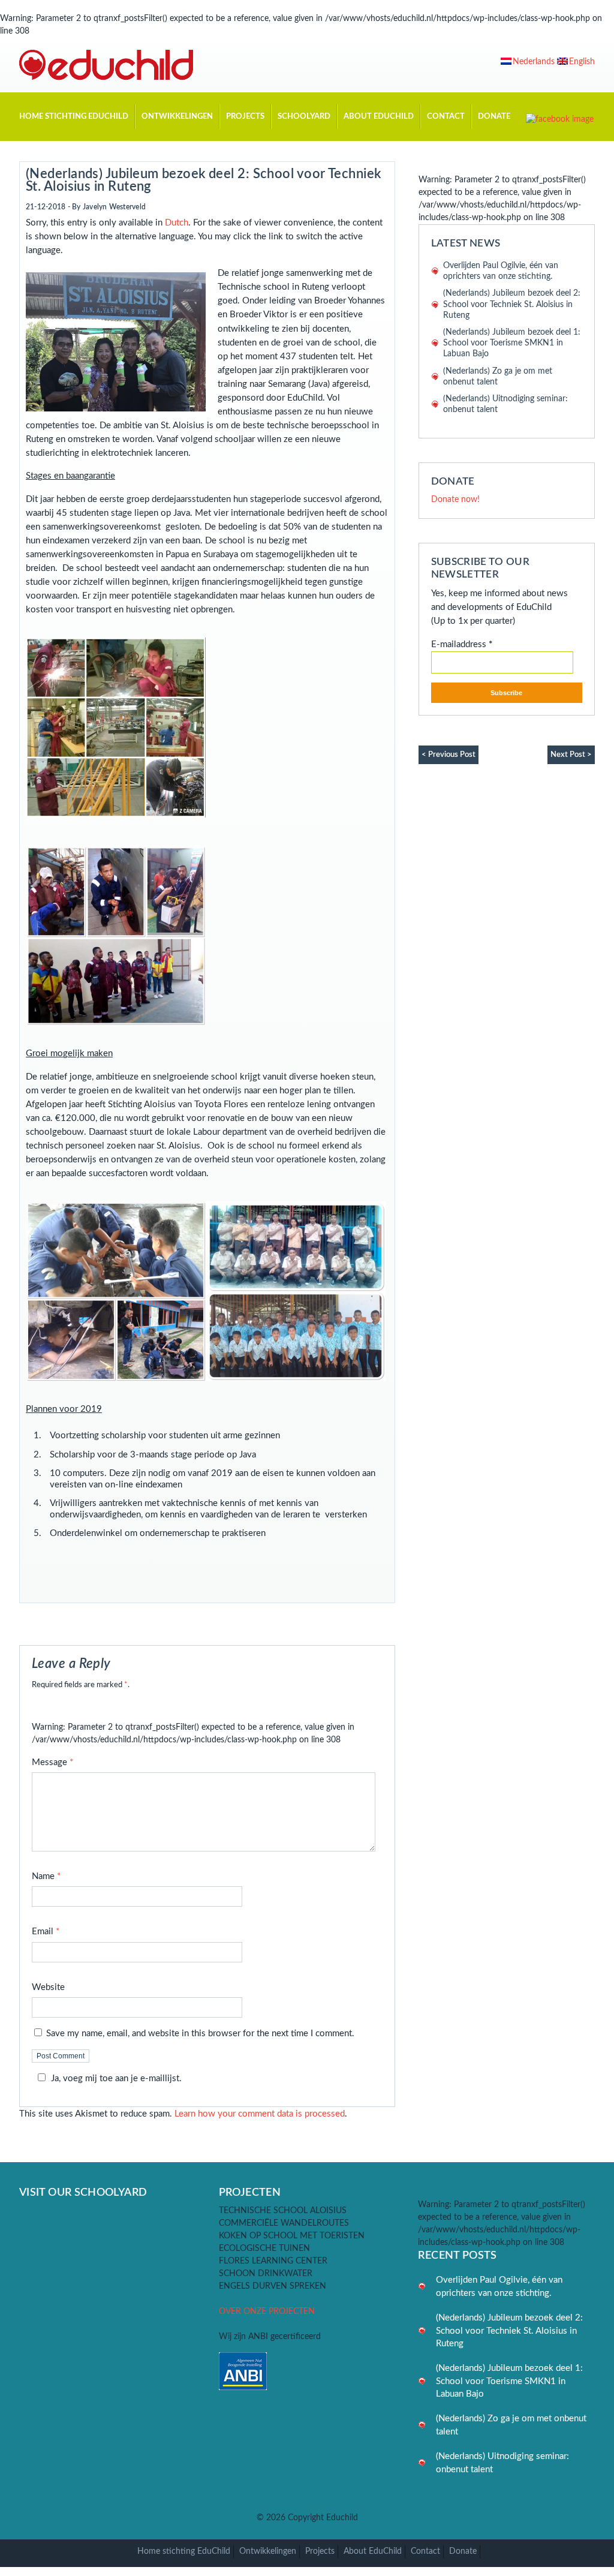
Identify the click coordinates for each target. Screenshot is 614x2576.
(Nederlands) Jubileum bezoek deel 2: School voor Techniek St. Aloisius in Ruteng (204, 180)
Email (46, 1932)
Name (46, 1876)
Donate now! (455, 500)
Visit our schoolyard (83, 2192)
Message (52, 1762)
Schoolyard (304, 116)
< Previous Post (449, 755)
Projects (245, 116)
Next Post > (571, 755)
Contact (446, 116)
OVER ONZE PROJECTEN (267, 2312)
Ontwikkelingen (177, 116)
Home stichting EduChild (74, 116)
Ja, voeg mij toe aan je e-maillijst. (116, 2078)
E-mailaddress (462, 644)
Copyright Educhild (323, 2518)
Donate (494, 116)
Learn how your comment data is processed (260, 2114)
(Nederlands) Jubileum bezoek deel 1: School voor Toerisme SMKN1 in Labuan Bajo (512, 343)
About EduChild (379, 116)
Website (48, 1987)
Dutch (177, 223)
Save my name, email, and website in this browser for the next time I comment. (200, 2034)
